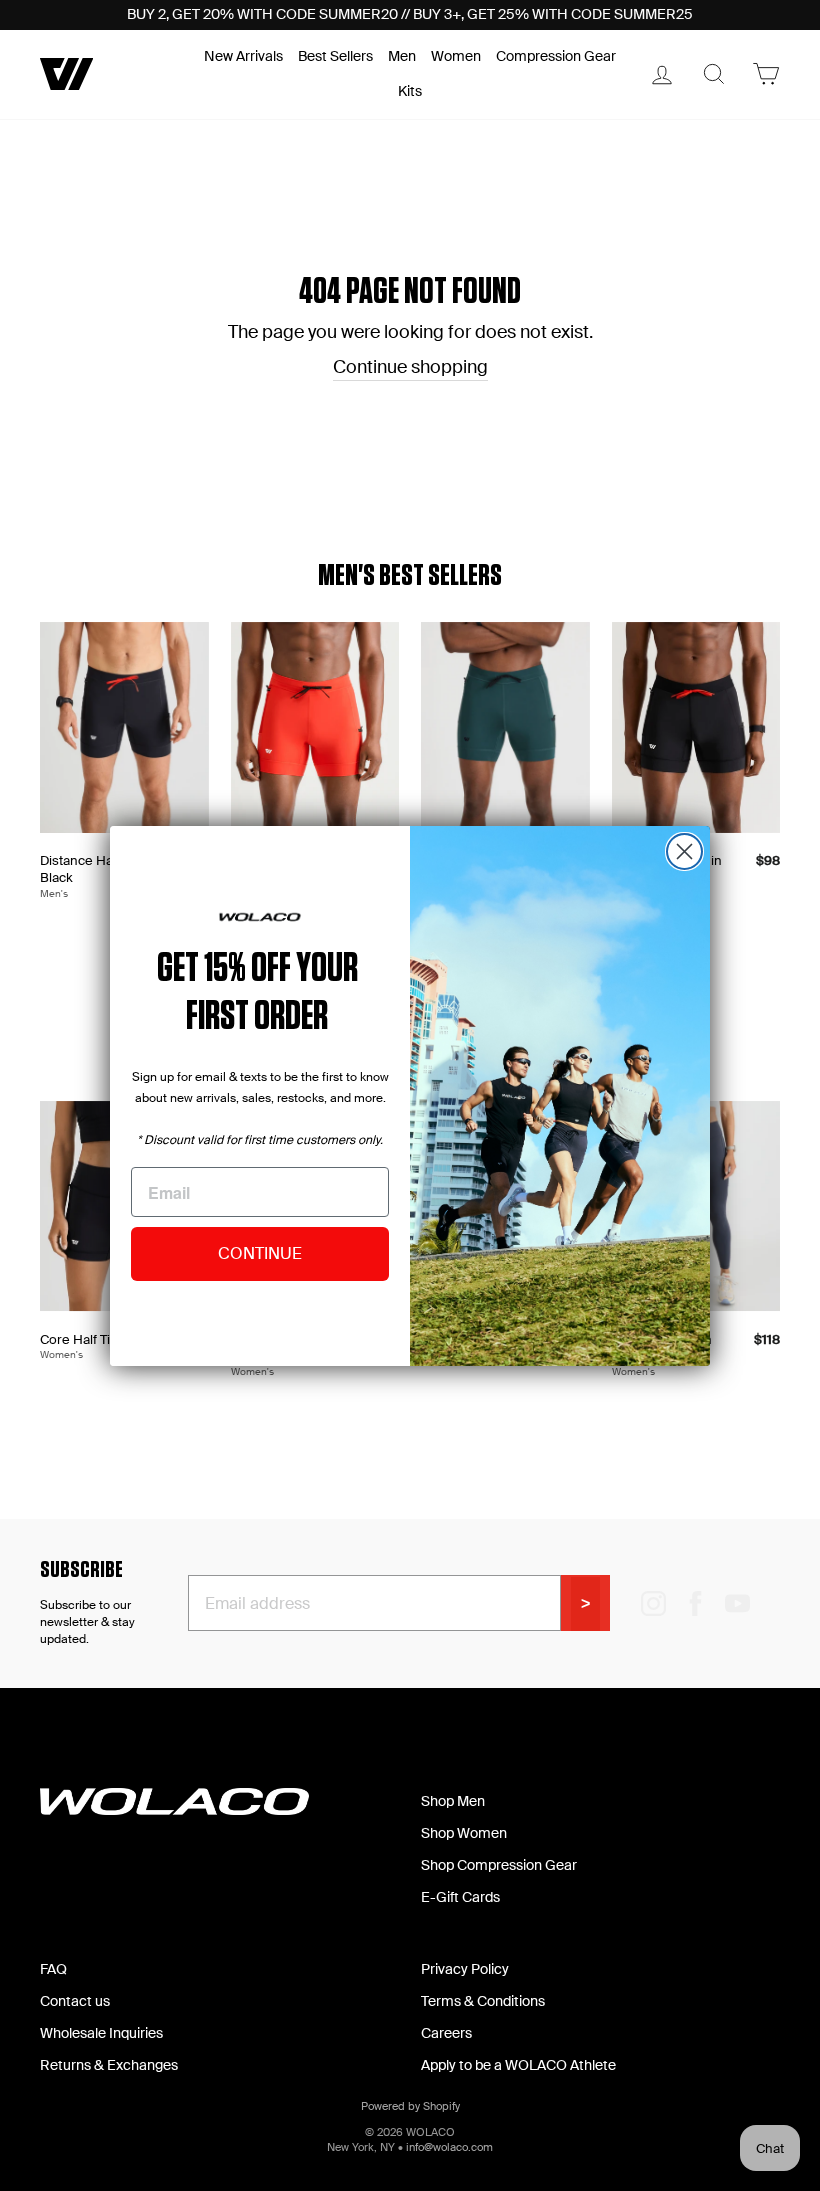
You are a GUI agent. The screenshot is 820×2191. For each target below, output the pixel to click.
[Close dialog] (684, 851)
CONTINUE (260, 1253)
